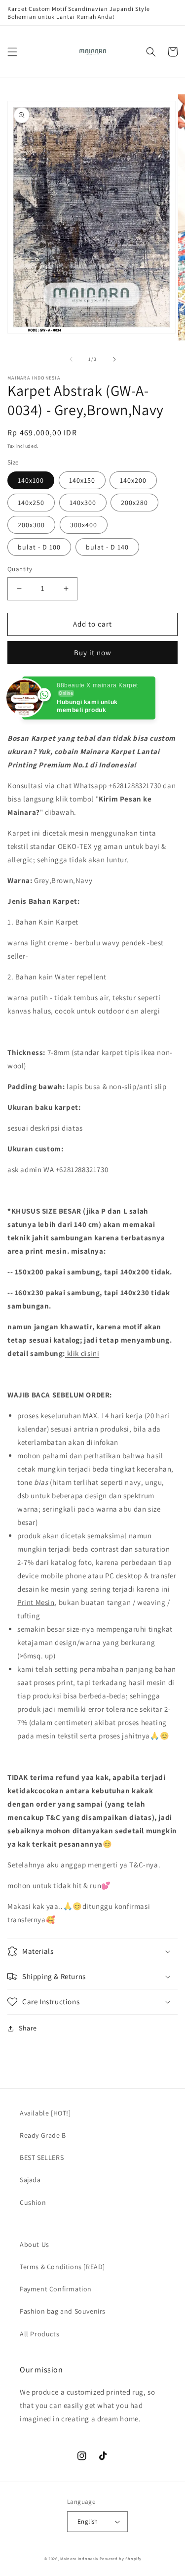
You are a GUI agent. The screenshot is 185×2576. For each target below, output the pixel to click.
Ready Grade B (43, 2135)
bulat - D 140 (107, 547)
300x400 (84, 525)
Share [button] (28, 2028)
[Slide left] (71, 359)
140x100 (31, 480)
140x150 (82, 480)
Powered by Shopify (121, 2558)
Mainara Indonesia (79, 2558)
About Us (35, 2244)
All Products (39, 2334)
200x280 (134, 503)
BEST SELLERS (42, 2157)
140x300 (83, 503)
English (88, 2521)
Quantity (20, 569)
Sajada (30, 2180)
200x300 (31, 525)
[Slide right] (114, 359)
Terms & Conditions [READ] (62, 2267)
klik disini (83, 1353)
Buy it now (93, 653)
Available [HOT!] (45, 2113)
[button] (12, 52)
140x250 (31, 503)
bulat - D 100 (39, 547)
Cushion (33, 2202)
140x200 (133, 480)
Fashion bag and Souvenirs (63, 2311)
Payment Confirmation (56, 2289)
